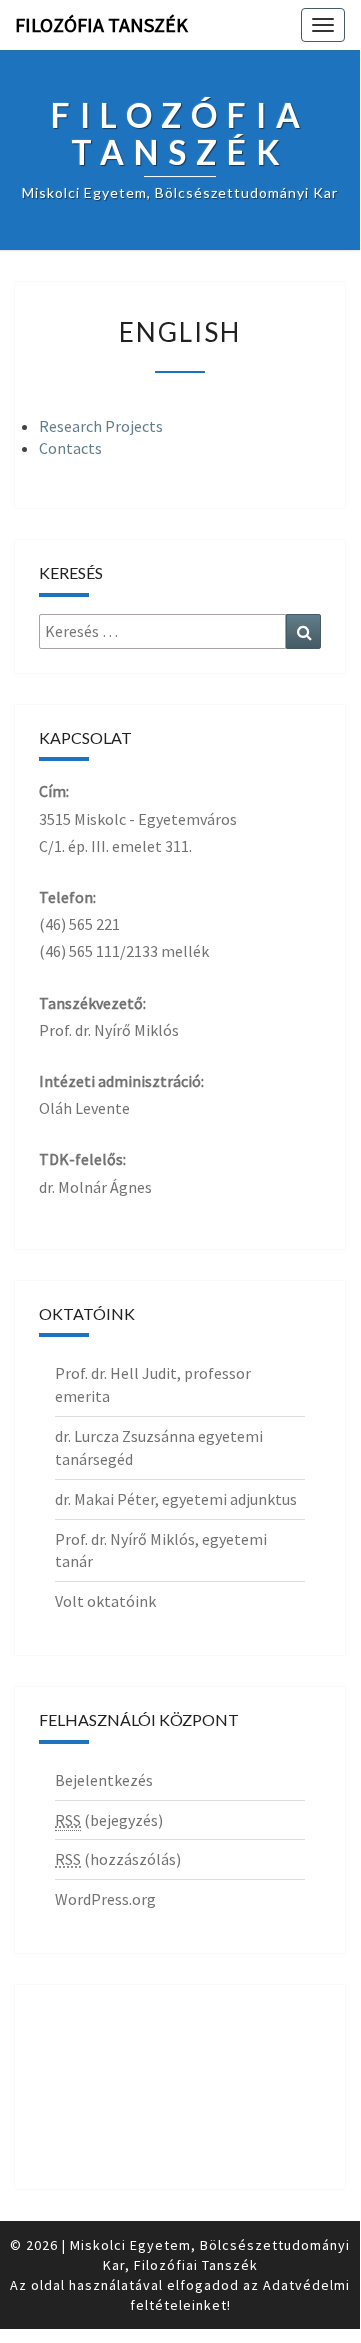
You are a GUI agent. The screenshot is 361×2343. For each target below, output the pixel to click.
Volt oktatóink (105, 1601)
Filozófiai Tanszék (196, 2265)
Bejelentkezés (104, 1780)
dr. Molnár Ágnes (95, 1187)
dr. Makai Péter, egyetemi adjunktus (176, 1499)
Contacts (70, 448)
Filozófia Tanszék (101, 24)
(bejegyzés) (109, 1820)
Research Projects (101, 426)
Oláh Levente (84, 1108)
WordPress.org (105, 1899)
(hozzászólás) (118, 1859)
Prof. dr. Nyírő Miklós (109, 1030)
